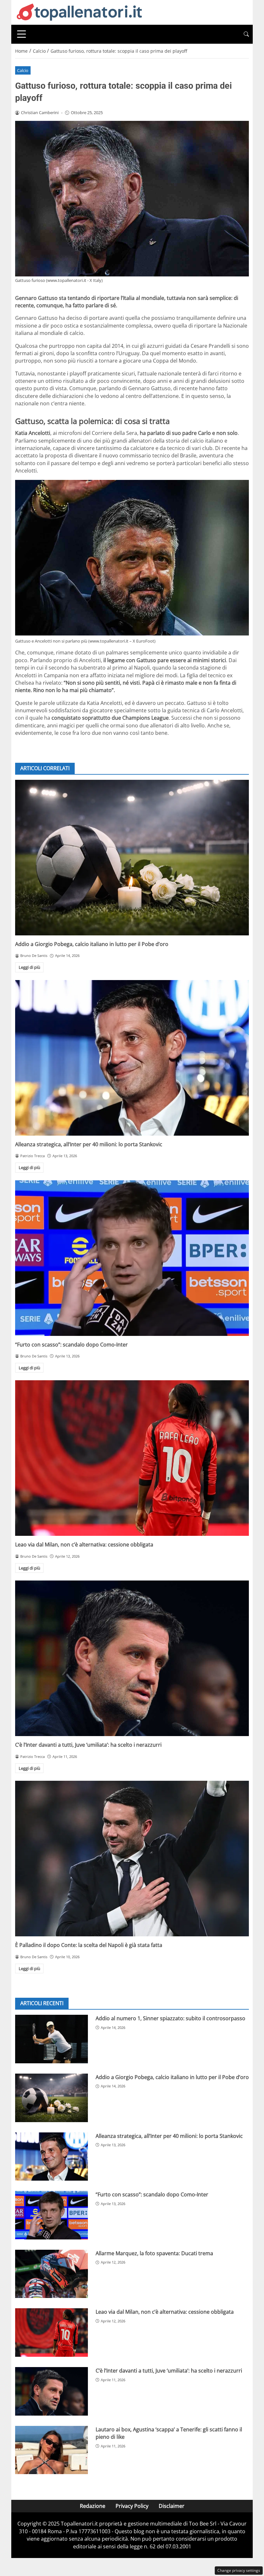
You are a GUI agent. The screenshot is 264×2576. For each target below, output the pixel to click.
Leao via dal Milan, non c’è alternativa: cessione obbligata (84, 1545)
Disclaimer (172, 2506)
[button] (246, 34)
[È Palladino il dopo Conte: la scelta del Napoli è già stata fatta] (132, 1859)
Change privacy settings (239, 2570)
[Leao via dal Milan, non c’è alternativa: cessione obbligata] (132, 1458)
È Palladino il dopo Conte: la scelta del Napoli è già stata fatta (89, 1945)
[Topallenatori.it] (80, 12)
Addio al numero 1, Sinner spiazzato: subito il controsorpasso (170, 2018)
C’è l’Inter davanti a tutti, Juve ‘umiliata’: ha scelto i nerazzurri (88, 1745)
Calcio (23, 70)
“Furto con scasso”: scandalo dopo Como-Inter (71, 1345)
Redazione (93, 2506)
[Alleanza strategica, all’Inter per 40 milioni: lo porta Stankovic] (132, 1058)
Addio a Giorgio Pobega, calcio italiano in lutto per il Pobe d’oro (92, 944)
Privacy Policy (132, 2506)
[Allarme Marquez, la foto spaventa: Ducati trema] (52, 2274)
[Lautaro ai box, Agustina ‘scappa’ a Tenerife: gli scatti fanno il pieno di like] (52, 2450)
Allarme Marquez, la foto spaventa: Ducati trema (154, 2253)
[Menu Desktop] (22, 34)
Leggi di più (29, 967)
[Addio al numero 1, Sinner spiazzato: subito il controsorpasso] (52, 2039)
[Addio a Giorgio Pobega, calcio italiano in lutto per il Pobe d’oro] (132, 858)
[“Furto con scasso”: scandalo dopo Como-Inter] (132, 1258)
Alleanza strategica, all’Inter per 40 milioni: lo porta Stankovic (89, 1144)
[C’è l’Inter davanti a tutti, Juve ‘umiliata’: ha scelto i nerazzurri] (132, 1658)
